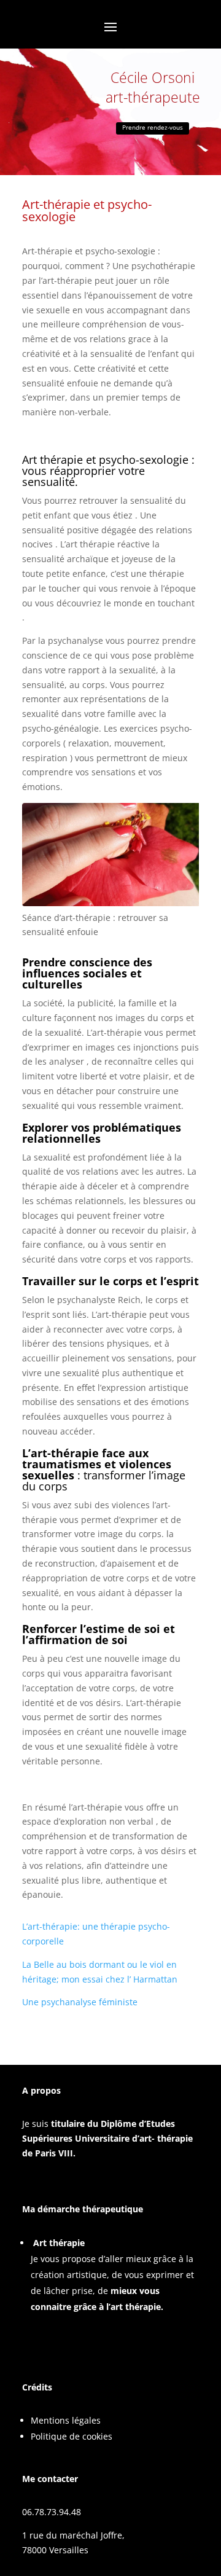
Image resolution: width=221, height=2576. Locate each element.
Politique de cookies (72, 2436)
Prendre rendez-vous (153, 127)
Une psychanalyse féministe (80, 2002)
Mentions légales (66, 2420)
